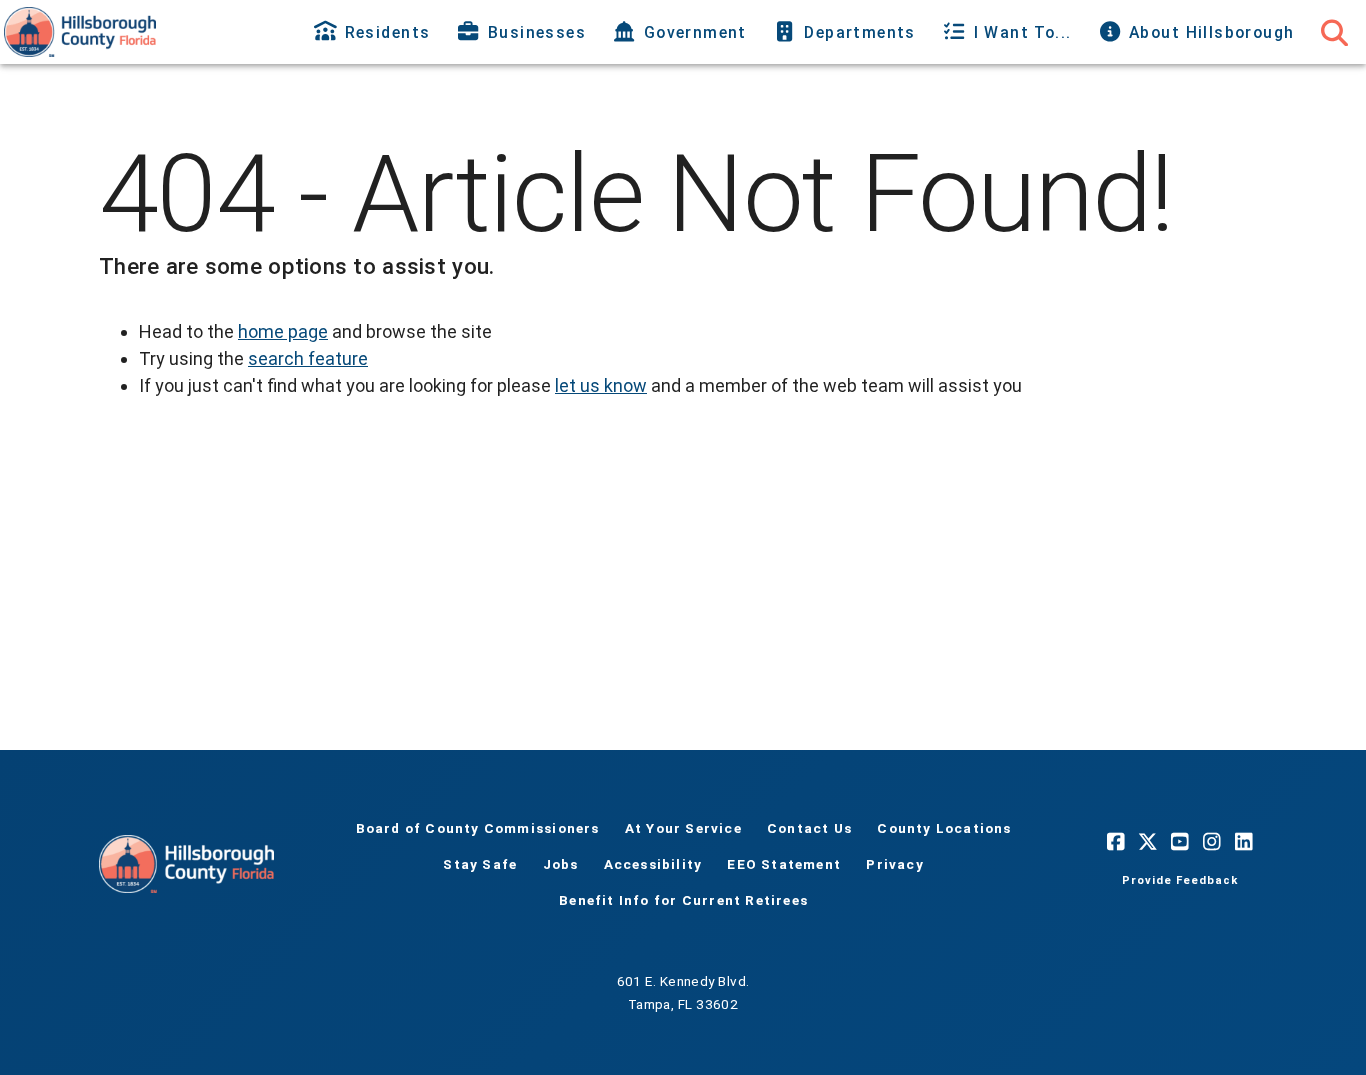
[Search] (1334, 32)
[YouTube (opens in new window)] (1180, 842)
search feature (308, 358)
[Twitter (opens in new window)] (1148, 842)
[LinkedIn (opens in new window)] (1244, 842)
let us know (601, 385)
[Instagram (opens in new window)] (1212, 842)
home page (283, 331)
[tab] (374, 32)
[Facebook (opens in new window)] (1116, 842)
